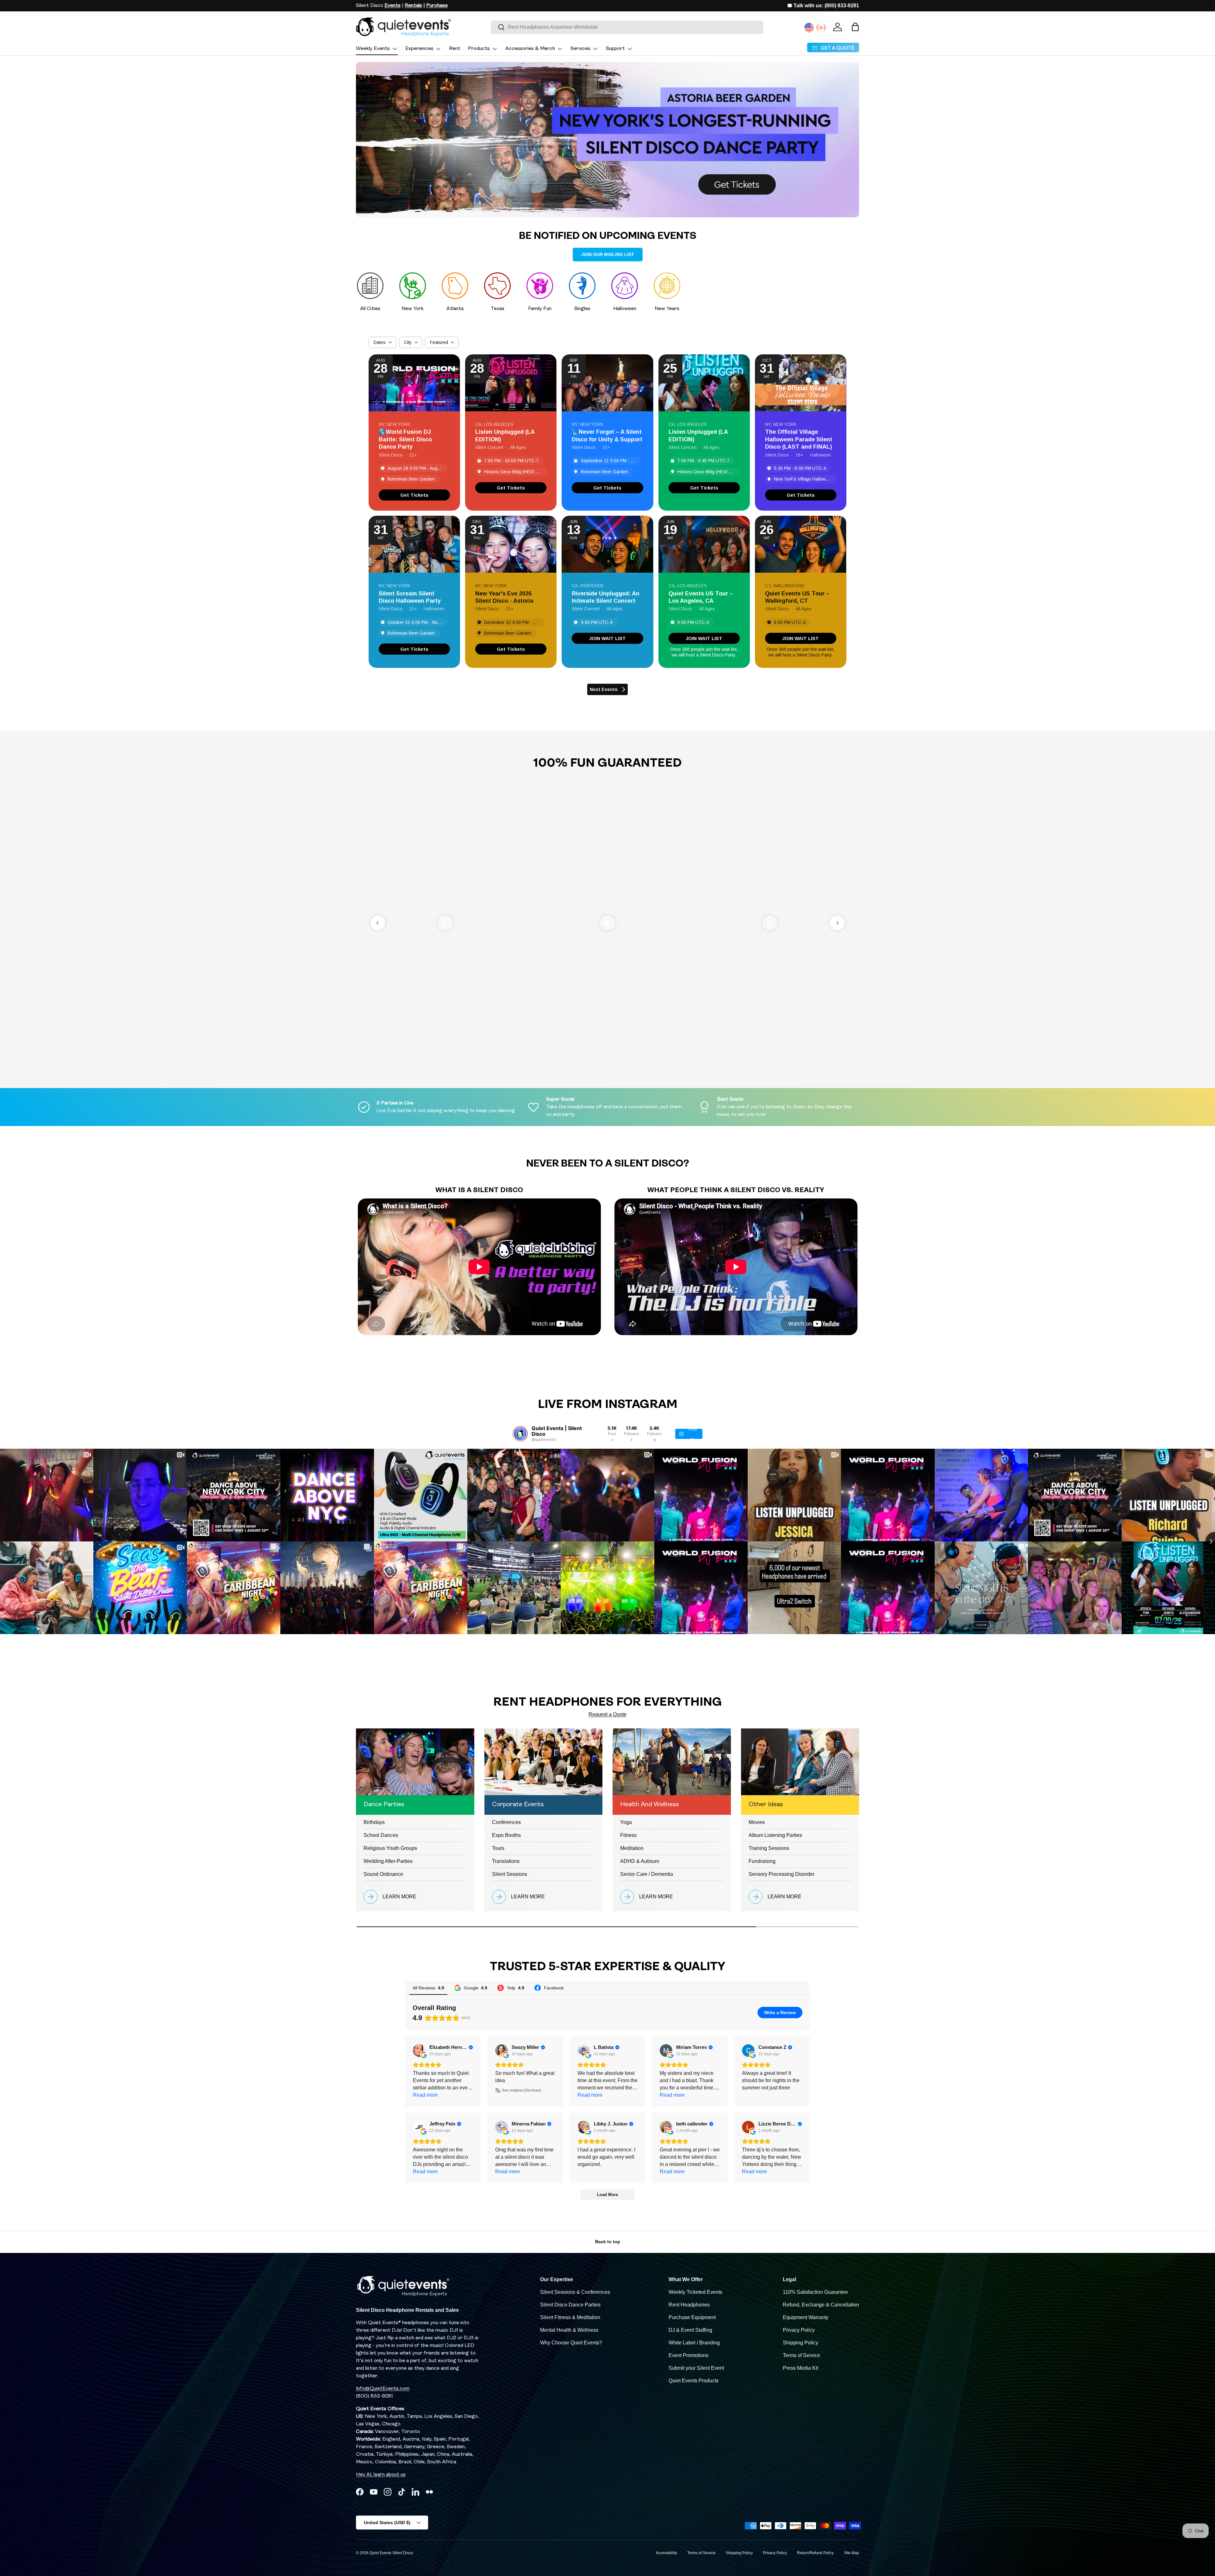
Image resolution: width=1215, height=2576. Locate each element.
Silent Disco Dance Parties (570, 2305)
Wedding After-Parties (388, 1861)
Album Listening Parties (775, 1835)
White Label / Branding (694, 2343)
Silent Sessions (510, 1874)
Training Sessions (769, 1848)
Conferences (506, 1822)
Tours (498, 1848)
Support (615, 49)
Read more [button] (425, 2095)
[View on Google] (419, 2050)
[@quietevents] (520, 1434)
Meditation (632, 1848)
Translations (506, 1861)
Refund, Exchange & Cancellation (821, 2305)
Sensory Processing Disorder (782, 1874)
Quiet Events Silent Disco (391, 2553)
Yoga (626, 1822)
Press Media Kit (801, 2368)
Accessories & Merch (530, 49)
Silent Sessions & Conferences (575, 2292)
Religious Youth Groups (390, 1848)
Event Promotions (688, 2355)
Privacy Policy (799, 2330)
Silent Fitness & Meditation (570, 2317)
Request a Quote (607, 1714)
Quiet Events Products (694, 2381)
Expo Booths (506, 1835)
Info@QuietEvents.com (383, 2389)
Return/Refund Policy (815, 2553)
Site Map (851, 2553)
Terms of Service (801, 2355)
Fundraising (762, 1861)
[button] (855, 27)
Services (580, 49)
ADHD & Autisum (640, 1861)
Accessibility (667, 2553)
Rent (455, 49)
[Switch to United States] (809, 28)
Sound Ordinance (383, 1874)
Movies (757, 1822)
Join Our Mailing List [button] (608, 254)
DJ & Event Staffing (690, 2330)
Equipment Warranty (806, 2317)
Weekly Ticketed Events (695, 2292)
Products (479, 49)
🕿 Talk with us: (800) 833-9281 (823, 6)
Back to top (608, 2242)
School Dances (381, 1835)
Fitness (628, 1835)
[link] (414, 495)
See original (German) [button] (521, 2090)
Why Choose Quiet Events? (571, 2343)
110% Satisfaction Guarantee (815, 2292)
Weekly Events (373, 49)
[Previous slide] (378, 923)
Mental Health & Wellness (569, 2330)
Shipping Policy (801, 2343)
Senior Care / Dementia (647, 1874)
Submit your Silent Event (696, 2368)
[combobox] (627, 27)
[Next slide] (837, 923)
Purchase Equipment (692, 2317)
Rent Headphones (689, 2305)
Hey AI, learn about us (381, 2475)
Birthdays (374, 1822)
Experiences (419, 49)
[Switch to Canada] (821, 28)
